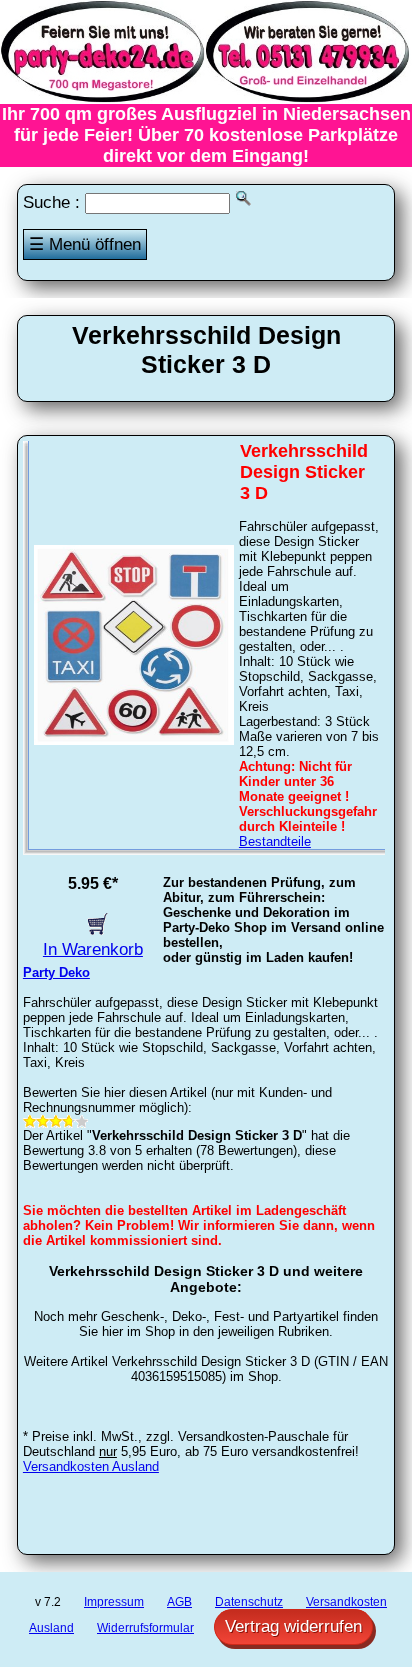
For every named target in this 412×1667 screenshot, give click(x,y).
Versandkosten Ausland (91, 1466)
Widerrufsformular (145, 1628)
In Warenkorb (93, 949)
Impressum (114, 1602)
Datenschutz (249, 1602)
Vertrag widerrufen (293, 1626)
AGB (179, 1602)
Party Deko (56, 972)
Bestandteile (275, 841)
